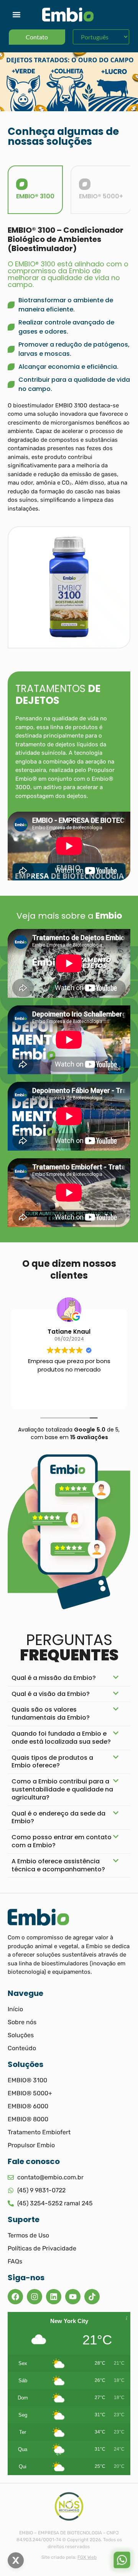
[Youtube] (73, 2297)
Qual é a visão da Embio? (51, 1694)
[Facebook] (15, 2297)
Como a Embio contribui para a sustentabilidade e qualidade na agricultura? (62, 1789)
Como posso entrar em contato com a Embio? (62, 1841)
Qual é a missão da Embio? (54, 1678)
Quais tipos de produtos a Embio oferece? (52, 1762)
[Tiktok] (92, 2297)
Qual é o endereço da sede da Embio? (58, 1817)
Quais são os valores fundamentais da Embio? (51, 1714)
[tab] (35, 190)
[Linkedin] (54, 2297)
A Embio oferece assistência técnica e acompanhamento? (58, 1865)
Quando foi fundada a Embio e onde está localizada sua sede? (61, 1738)
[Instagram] (34, 2297)
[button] (16, 15)
